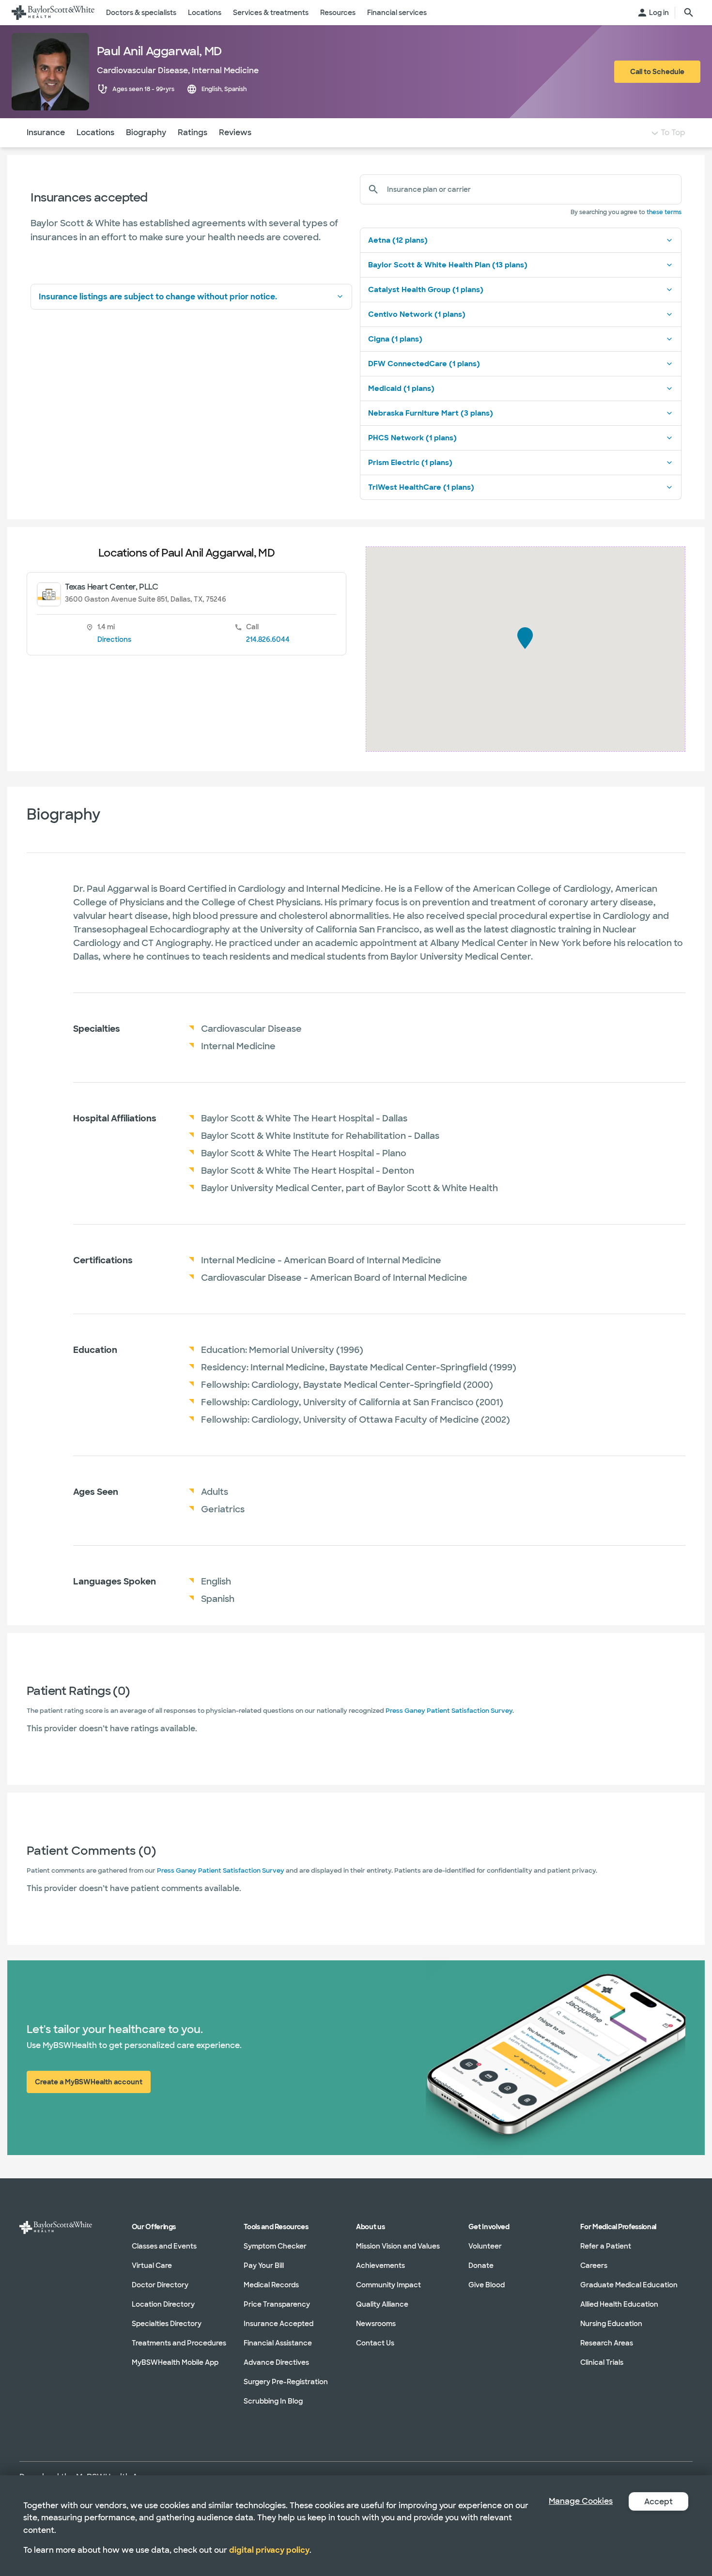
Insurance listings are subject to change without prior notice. (158, 297)
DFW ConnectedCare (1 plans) (424, 364)
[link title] (53, 13)
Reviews (235, 132)
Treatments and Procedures (179, 2343)
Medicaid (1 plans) (401, 388)
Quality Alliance (382, 2304)
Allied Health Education (619, 2304)
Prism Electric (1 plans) (410, 463)
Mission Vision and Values (398, 2246)
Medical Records (271, 2285)
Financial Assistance (278, 2343)
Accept (658, 2502)
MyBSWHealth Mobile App (175, 2362)
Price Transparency (277, 2304)
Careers (594, 2266)
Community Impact (388, 2285)
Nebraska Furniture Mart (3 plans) (431, 413)
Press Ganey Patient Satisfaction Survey (449, 1711)
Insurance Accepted (279, 2324)
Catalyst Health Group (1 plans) (426, 290)
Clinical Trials (602, 2362)
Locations (95, 132)
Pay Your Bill (264, 2266)
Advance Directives (276, 2362)
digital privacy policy (269, 2550)
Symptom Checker (275, 2246)
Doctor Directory (160, 2285)
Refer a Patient (606, 2246)
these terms (664, 212)
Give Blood (487, 2285)
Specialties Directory (167, 2324)
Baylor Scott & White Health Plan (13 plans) (448, 265)
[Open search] (689, 13)
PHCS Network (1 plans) (412, 438)
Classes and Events (164, 2246)
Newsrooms (376, 2324)
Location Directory (163, 2304)
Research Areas (607, 2343)
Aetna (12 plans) (398, 240)
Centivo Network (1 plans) (417, 314)
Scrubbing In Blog (273, 2401)
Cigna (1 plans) (395, 339)
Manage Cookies (581, 2501)
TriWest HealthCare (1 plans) (421, 487)
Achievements (380, 2266)
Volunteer (485, 2246)
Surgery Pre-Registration (286, 2382)
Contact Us (375, 2343)
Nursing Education (611, 2324)
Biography (146, 132)
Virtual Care (152, 2266)
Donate (481, 2266)
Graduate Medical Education (629, 2285)
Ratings (193, 132)
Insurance (46, 132)
